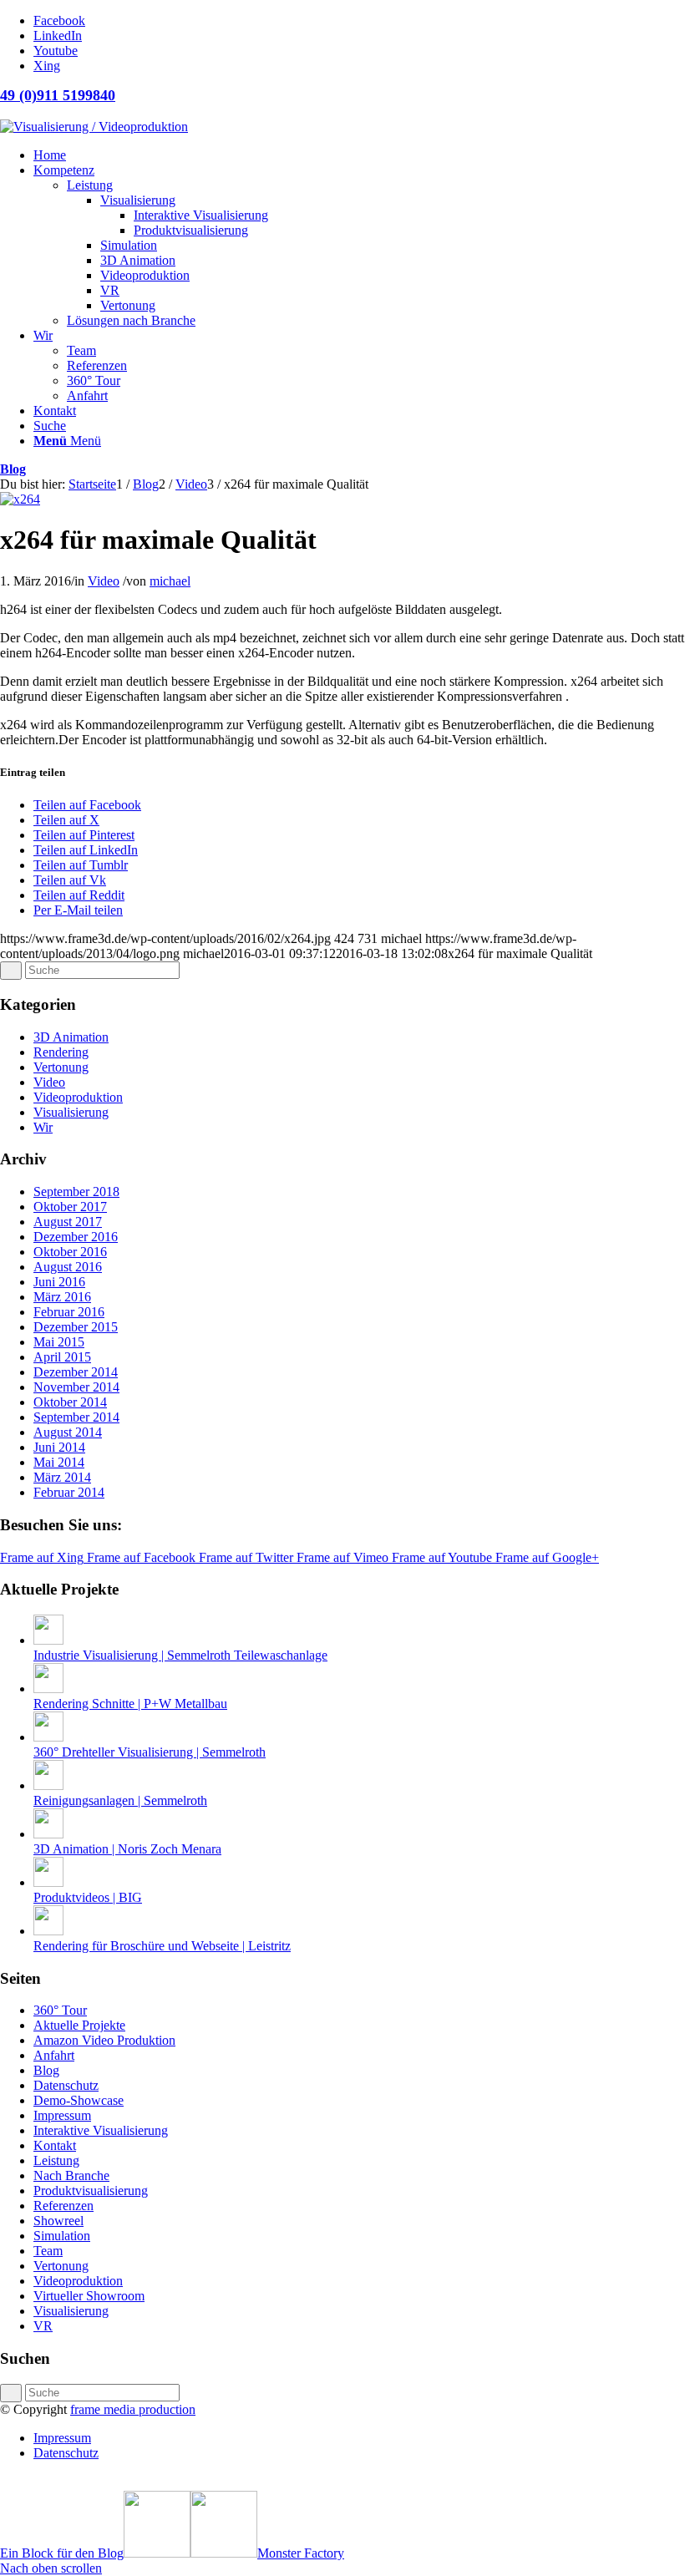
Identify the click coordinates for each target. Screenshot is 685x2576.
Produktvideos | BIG (88, 1897)
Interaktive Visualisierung (101, 2130)
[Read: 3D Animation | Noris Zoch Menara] (48, 1834)
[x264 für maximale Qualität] (20, 499)
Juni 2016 (59, 1282)
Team (48, 2251)
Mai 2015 (59, 1342)
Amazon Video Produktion (104, 2040)
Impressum (62, 2115)
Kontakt (55, 2145)
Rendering (61, 1052)
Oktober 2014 (70, 1402)
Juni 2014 (59, 1447)
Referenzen (63, 2206)
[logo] (94, 127)
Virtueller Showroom (89, 2296)
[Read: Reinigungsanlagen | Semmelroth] (48, 1785)
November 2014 (76, 1387)
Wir (43, 1127)
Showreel (58, 2221)
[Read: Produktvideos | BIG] (48, 1882)
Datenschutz (66, 2085)
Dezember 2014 (76, 1372)
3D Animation (71, 1037)
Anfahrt (54, 2055)
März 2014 (62, 1477)
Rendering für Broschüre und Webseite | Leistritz (162, 1946)
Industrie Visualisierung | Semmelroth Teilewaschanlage (180, 1655)
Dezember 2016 (76, 1237)
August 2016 (68, 1267)
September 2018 (76, 1192)
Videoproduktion (78, 1097)
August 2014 (68, 1432)
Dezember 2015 (76, 1327)
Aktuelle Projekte (79, 2025)
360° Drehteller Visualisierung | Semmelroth (150, 1752)
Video (104, 581)
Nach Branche (71, 2175)
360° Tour (60, 2010)
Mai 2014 (59, 1462)
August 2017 (68, 1222)
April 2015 (62, 1357)
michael (170, 581)
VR (43, 2326)
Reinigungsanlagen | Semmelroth (120, 1800)
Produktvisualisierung (91, 2191)
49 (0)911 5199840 (58, 95)
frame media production (133, 2409)
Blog (13, 469)
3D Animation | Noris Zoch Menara (127, 1849)
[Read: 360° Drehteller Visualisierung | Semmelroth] (48, 1737)
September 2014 (76, 1417)
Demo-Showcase (79, 2100)
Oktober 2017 (70, 1207)
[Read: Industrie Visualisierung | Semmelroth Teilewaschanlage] (48, 1640)
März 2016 (62, 1297)
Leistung (56, 2160)
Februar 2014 (69, 1492)
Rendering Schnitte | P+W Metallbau (130, 1704)
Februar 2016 (69, 1312)
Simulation (62, 2236)
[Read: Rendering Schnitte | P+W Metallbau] (48, 1689)
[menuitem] (359, 155)
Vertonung (61, 1067)
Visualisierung (71, 1112)
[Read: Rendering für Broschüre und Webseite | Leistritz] (48, 1931)
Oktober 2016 (70, 1252)
